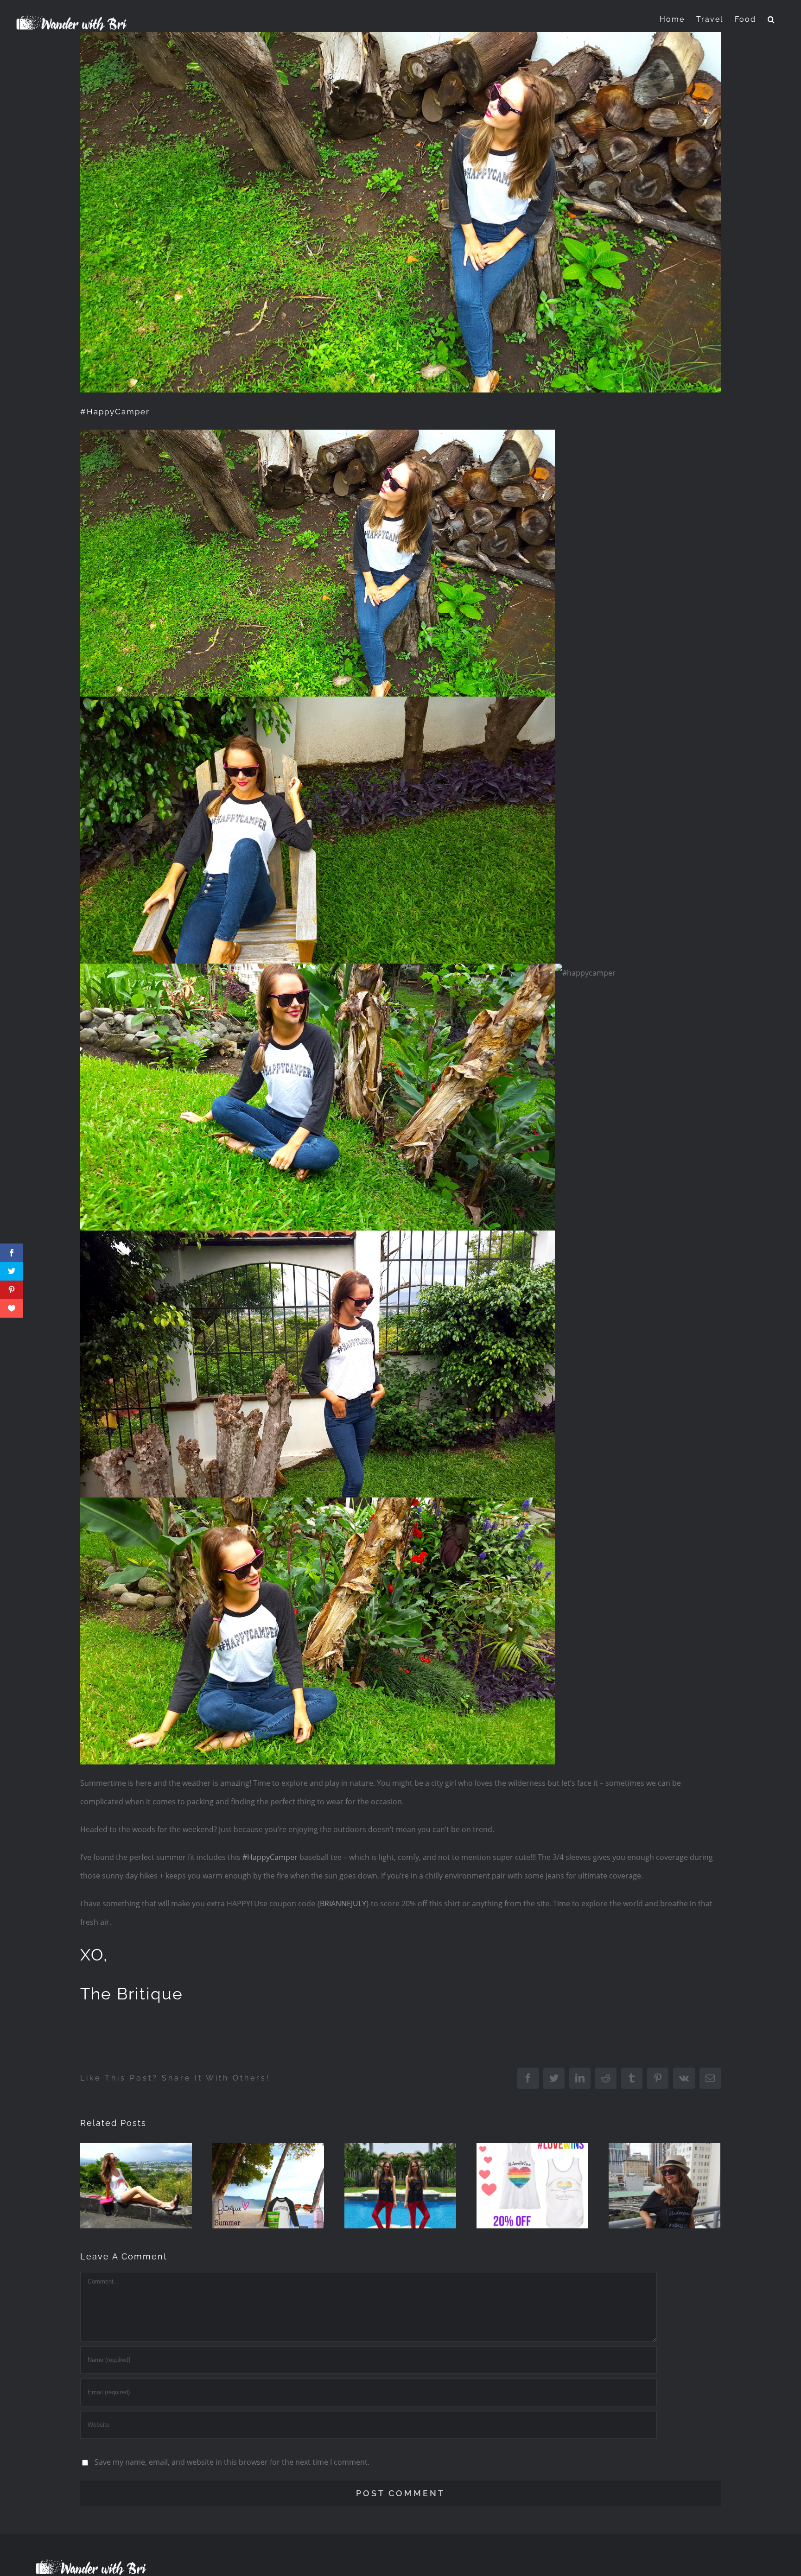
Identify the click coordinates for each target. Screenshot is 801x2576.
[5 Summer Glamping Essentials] (268, 2186)
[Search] (772, 19)
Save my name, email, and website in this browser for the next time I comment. (232, 2462)
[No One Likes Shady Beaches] (136, 2186)
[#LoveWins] (532, 2186)
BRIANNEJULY (343, 1903)
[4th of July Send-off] (400, 2186)
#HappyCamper (270, 1857)
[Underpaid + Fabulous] (664, 2186)
